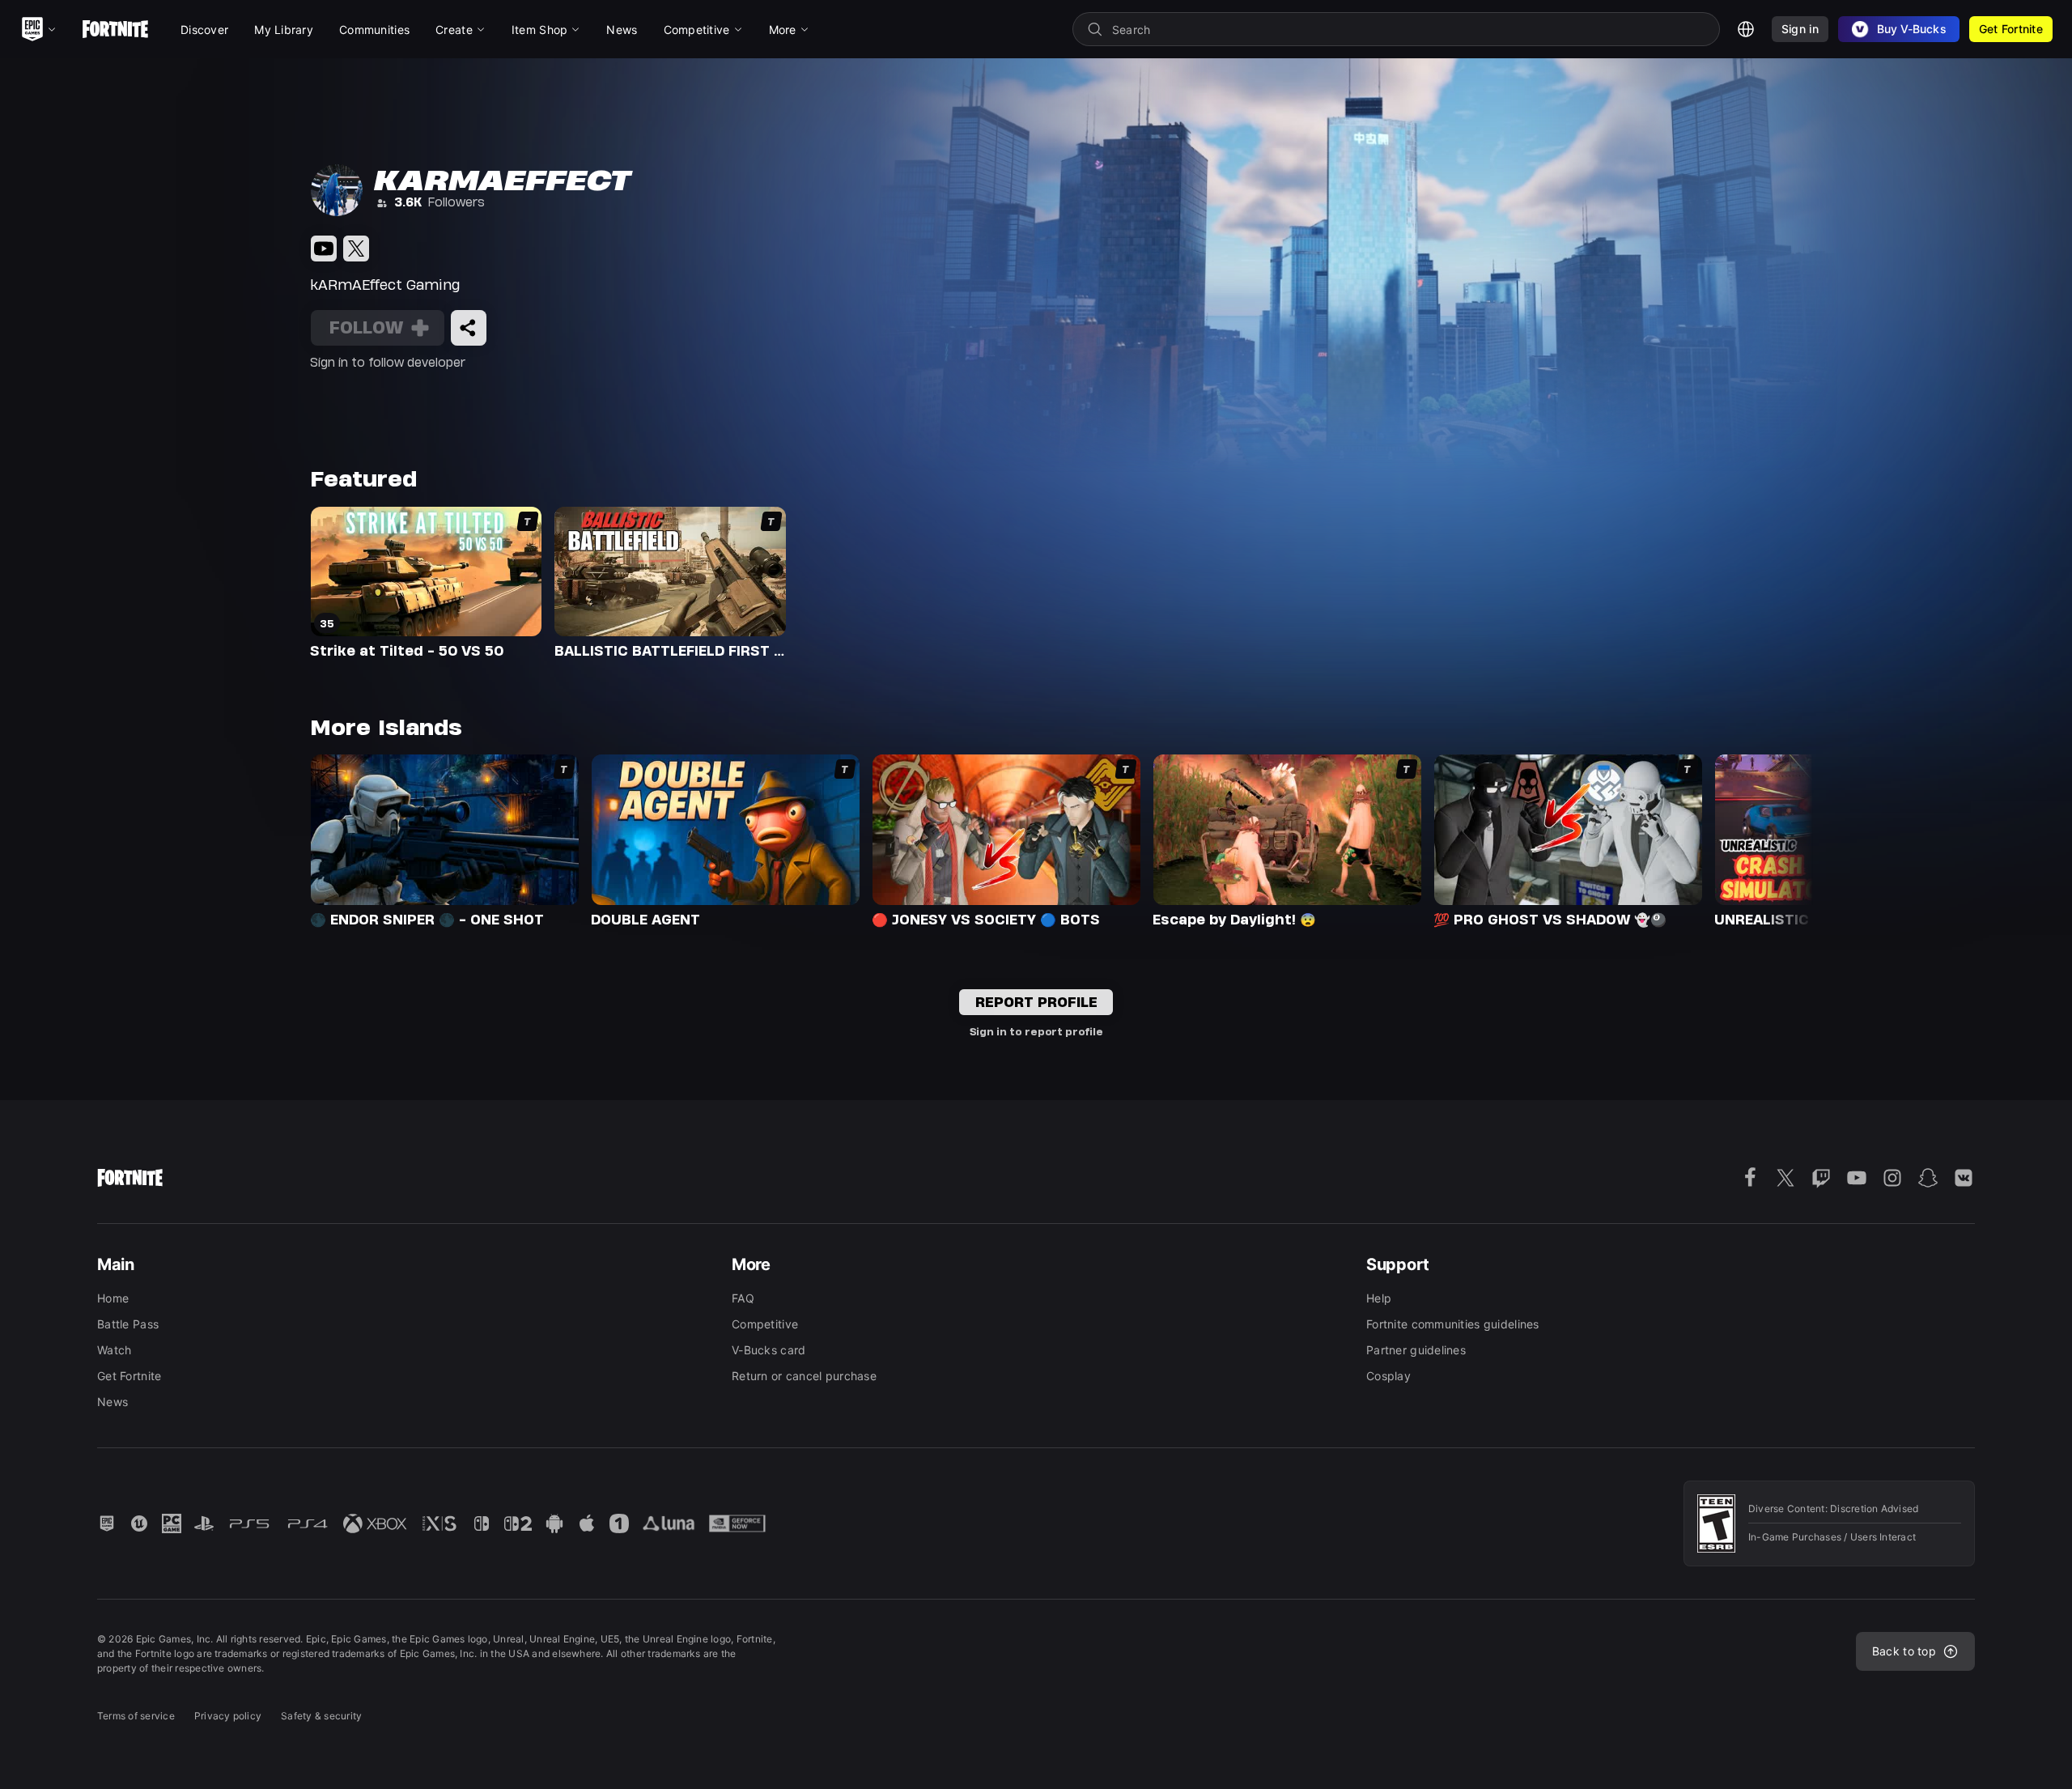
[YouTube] (324, 249)
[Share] (469, 328)
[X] (356, 249)
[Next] (1769, 839)
